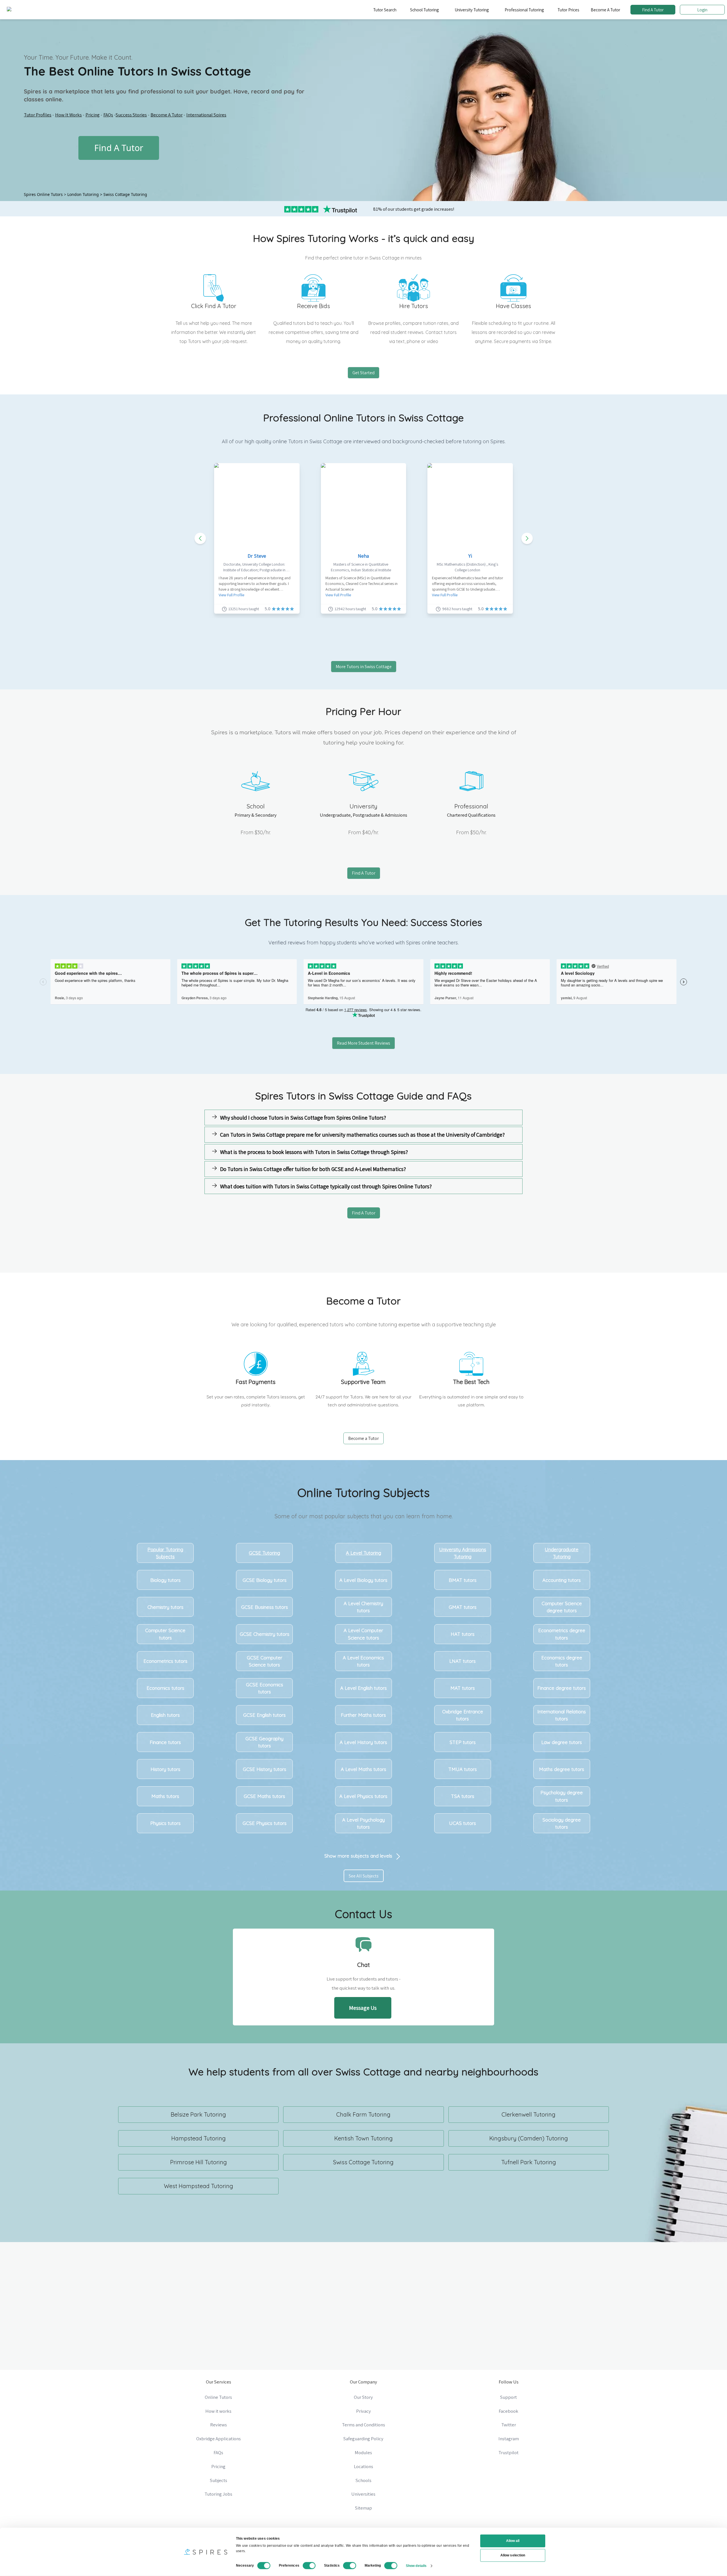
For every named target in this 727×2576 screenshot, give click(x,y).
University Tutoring (472, 10)
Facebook (508, 2411)
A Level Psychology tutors (363, 1823)
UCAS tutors (462, 1823)
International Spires (206, 115)
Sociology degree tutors (562, 1823)
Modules (363, 2452)
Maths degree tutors (562, 1769)
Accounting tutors (562, 1580)
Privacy (363, 2411)
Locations (363, 2466)
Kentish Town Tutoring (363, 2138)
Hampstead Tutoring (199, 2138)
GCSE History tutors (265, 1769)
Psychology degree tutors (562, 1796)
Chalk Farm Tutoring (363, 2114)
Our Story (363, 2397)
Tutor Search (385, 10)
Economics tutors (165, 1688)
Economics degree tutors (562, 1661)
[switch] (309, 2565)
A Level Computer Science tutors (363, 1634)
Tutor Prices (568, 10)
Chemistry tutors (165, 1607)
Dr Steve (257, 556)
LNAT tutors (462, 1661)
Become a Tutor (363, 1438)
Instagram (509, 2439)
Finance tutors (165, 1742)
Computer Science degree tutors (562, 1607)
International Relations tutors (562, 1715)
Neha (363, 556)
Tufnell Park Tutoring (529, 2162)
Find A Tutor (653, 10)
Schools (363, 2480)
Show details (416, 2565)
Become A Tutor (605, 10)
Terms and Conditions (363, 2425)
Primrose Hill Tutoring (199, 2162)
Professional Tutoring (524, 10)
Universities (363, 2494)
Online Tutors (218, 2397)
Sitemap (363, 2508)
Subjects (219, 2480)
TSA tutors (463, 1796)
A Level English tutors (363, 1688)
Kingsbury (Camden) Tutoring (529, 2138)
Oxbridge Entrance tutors (463, 1715)
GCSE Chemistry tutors (265, 1634)
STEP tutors (463, 1742)
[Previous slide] (200, 538)
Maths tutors (165, 1796)
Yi (470, 556)
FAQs (108, 115)
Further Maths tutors (363, 1715)
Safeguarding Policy (363, 2439)
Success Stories (131, 115)
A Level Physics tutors (363, 1796)
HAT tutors (463, 1634)
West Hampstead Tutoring (199, 2186)
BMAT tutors (463, 1580)
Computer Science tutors (165, 1634)
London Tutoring (83, 194)
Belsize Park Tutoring (198, 2114)
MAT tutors (463, 1688)
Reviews (219, 2425)
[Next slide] (527, 538)
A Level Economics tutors (363, 1661)
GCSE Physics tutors (265, 1823)
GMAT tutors (463, 1607)
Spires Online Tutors (43, 194)
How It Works (68, 115)
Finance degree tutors (562, 1688)
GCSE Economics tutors (265, 1688)
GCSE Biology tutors (265, 1580)
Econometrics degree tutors (562, 1634)
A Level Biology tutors (363, 1580)
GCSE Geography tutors (264, 1742)
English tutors (165, 1715)
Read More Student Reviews (363, 1043)
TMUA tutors (463, 1769)
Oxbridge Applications (219, 2439)
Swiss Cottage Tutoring (125, 194)
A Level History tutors (363, 1742)
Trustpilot (508, 2452)
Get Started (363, 373)
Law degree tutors (562, 1742)
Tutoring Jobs (218, 2494)
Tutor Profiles (38, 115)
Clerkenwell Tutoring (528, 2114)
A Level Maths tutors (363, 1769)
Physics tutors (165, 1823)
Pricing (93, 115)
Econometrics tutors (165, 1661)
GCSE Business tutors (265, 1607)
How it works (218, 2411)
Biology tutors (165, 1580)
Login (702, 10)
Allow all (513, 2541)
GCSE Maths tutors (264, 1796)
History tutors (165, 1769)
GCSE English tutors (264, 1715)
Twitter (509, 2425)
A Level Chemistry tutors (363, 1607)
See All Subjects (364, 1876)
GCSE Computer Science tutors (265, 1661)
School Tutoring (424, 10)
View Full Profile (231, 595)
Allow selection (513, 2555)
